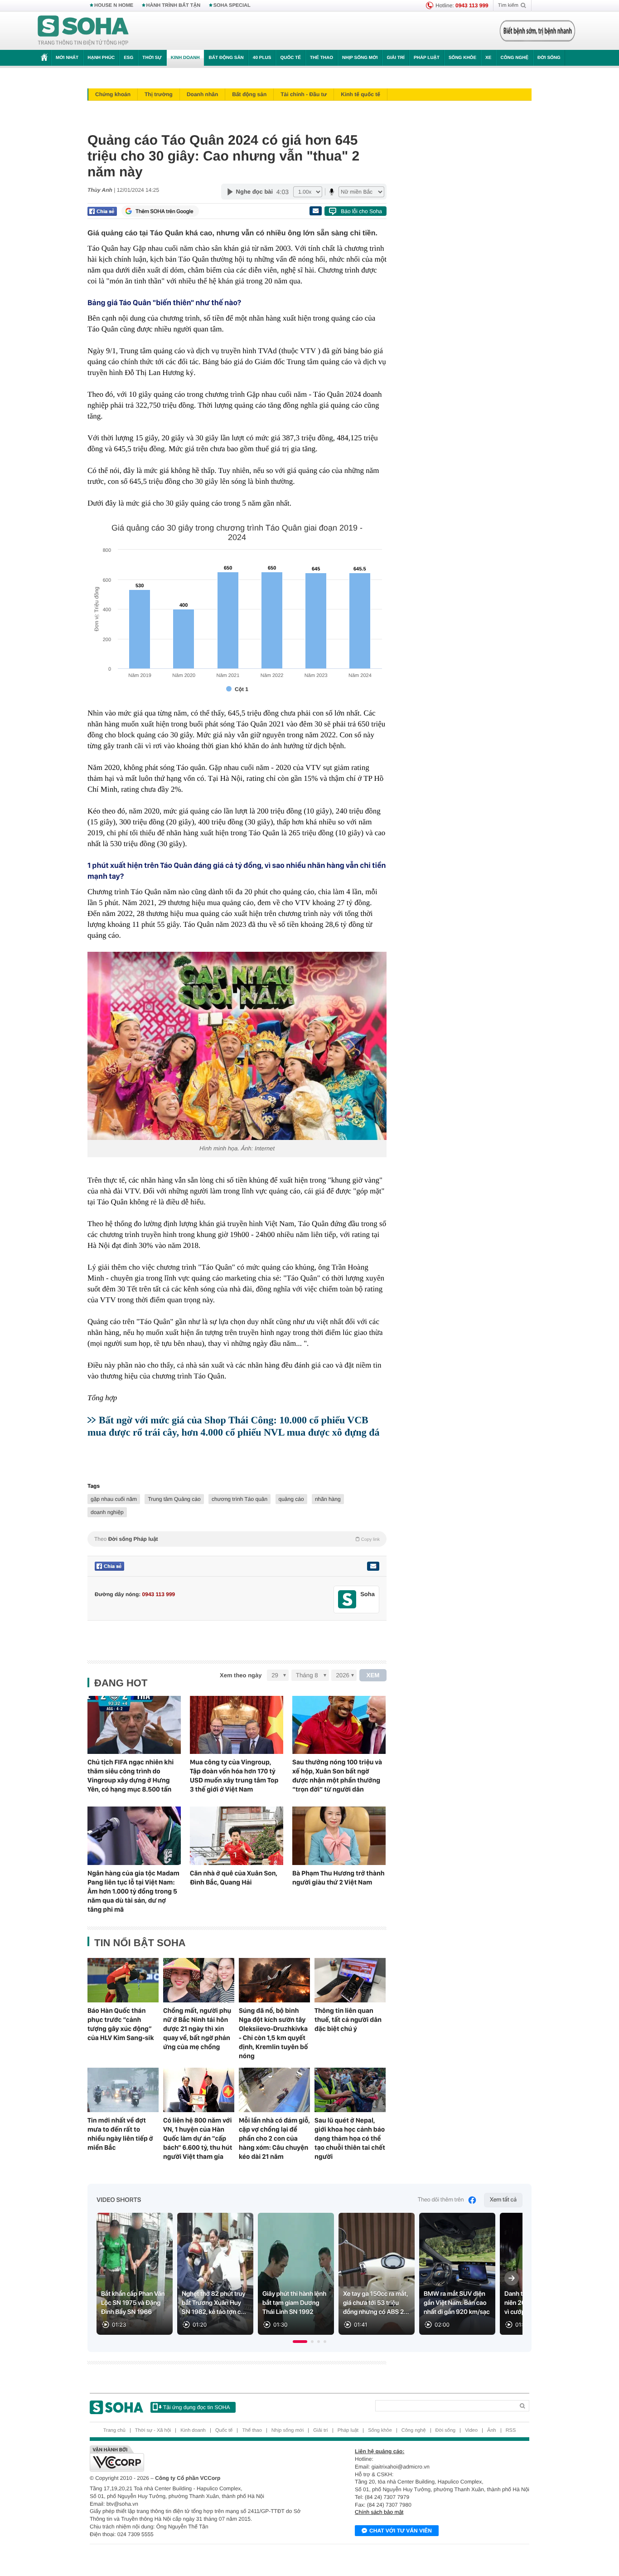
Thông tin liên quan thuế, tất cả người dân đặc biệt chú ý (348, 2020)
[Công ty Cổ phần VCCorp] (200, 2459)
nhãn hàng (328, 1499)
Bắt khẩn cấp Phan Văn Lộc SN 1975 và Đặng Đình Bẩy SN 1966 (133, 2303)
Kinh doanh (185, 58)
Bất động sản (226, 58)
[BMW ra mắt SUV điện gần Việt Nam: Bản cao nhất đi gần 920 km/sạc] (457, 2274)
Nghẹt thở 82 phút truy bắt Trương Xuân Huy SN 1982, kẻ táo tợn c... (214, 2303)
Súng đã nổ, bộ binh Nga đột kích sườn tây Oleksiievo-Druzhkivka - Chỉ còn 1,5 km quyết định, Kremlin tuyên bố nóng (273, 2033)
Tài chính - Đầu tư (304, 94)
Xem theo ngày (241, 1675)
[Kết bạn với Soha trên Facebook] (347, 1600)
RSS (511, 2430)
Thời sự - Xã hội (153, 2430)
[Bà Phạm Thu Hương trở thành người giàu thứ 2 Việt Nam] (339, 1836)
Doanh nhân (202, 94)
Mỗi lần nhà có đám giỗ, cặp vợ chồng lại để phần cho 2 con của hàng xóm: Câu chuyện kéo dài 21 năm (274, 2138)
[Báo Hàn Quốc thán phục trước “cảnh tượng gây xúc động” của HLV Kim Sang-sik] (123, 1980)
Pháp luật (427, 58)
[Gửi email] (315, 211)
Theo (237, 1539)
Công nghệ (514, 58)
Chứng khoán (113, 94)
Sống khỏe (462, 58)
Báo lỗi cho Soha (361, 211)
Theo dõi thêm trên (441, 2200)
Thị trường (159, 94)
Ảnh (492, 2430)
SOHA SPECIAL (232, 5)
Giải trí (395, 58)
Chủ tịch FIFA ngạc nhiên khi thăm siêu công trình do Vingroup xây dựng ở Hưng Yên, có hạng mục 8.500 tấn (131, 1776)
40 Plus (262, 58)
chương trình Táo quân (239, 1499)
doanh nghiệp (107, 1512)
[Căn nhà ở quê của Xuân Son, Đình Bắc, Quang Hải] (237, 1836)
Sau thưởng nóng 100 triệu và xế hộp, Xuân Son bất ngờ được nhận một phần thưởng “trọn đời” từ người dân (337, 1776)
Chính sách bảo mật (379, 2512)
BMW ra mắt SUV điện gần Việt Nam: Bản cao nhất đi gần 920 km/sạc (457, 2303)
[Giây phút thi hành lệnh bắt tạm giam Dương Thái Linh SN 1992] (296, 2274)
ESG (128, 58)
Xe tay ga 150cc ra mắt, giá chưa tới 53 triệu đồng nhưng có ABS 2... (376, 2303)
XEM (373, 1675)
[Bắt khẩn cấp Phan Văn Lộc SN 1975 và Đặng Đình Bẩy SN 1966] (135, 2274)
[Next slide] (512, 2278)
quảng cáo (291, 1499)
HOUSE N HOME (114, 5)
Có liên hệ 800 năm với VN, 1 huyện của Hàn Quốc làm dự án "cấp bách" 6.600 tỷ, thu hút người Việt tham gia (198, 2138)
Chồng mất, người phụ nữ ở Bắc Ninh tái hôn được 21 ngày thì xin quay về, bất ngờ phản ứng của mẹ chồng (197, 2029)
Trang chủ (114, 2430)
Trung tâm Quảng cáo (174, 1499)
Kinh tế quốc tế (360, 94)
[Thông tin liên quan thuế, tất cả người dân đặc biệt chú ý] (350, 1980)
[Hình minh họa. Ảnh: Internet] (237, 1046)
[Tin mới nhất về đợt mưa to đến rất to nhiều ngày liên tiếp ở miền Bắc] (123, 2090)
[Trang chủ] (83, 31)
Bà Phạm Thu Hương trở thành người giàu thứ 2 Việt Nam (339, 1878)
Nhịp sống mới (360, 58)
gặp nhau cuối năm (114, 1499)
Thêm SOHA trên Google (164, 211)
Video (471, 2430)
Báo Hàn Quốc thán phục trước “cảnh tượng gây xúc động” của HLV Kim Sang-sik (121, 2024)
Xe (488, 58)
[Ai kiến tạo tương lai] (535, 31)
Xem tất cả (503, 2200)
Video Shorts (119, 2200)
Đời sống (549, 58)
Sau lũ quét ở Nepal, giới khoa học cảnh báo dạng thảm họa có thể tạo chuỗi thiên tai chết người (350, 2138)
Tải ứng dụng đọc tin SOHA (196, 2407)
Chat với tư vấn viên (401, 2531)
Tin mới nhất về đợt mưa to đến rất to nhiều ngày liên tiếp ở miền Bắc (120, 2134)
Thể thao (322, 58)
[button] (300, 2342)
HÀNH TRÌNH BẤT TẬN (174, 5)
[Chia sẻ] (102, 211)
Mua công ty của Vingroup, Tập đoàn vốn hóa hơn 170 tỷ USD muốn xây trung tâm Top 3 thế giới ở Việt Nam (234, 1776)
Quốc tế (290, 58)
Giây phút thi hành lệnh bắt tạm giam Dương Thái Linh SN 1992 (294, 2303)
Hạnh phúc (101, 58)
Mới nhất (67, 58)
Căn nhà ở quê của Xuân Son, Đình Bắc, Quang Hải (234, 1878)
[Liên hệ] (373, 1566)
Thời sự (152, 58)
